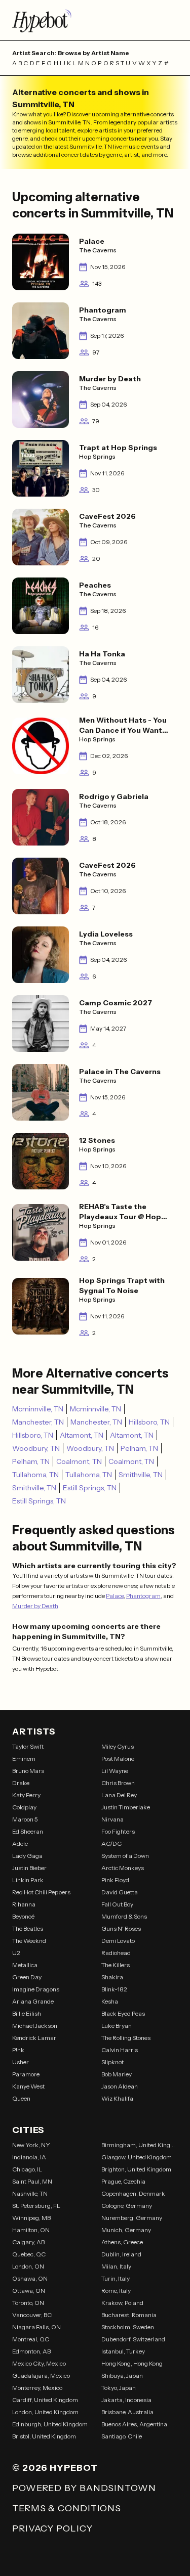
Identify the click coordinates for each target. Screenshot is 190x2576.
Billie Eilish (27, 2013)
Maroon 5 (25, 1819)
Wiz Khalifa (117, 2098)
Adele (20, 1844)
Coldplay (24, 1807)
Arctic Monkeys (123, 1868)
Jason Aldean (120, 2086)
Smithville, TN (141, 1475)
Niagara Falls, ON (36, 2327)
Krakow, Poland (122, 2303)
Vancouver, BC (32, 2315)
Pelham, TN (139, 1448)
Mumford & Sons (124, 1916)
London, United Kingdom (45, 2412)
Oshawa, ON (30, 2278)
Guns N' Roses (121, 1928)
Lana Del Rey (119, 1795)
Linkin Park (28, 1880)
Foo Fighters (118, 1831)
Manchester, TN (38, 1422)
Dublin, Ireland (121, 2254)
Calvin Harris (120, 2050)
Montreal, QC (31, 2339)
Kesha (110, 2001)
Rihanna (24, 1904)
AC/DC (111, 1844)
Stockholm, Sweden (128, 2327)
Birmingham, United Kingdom (140, 2145)
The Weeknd (29, 1941)
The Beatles (28, 1928)
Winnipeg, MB (31, 2218)
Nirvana (112, 1819)
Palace (115, 1596)
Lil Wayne (115, 1771)
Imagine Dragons (36, 1989)
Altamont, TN (82, 1435)
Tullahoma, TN (35, 1475)
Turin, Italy (116, 2278)
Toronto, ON (28, 2303)
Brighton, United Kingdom (136, 2169)
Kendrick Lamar (34, 2038)
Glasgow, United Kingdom (137, 2157)
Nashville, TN (30, 2193)
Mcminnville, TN (38, 1409)
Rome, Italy (116, 2291)
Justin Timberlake (126, 1807)
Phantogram (143, 1596)
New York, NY (31, 2145)
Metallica (25, 1965)
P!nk (18, 2050)
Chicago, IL (27, 2169)
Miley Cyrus (118, 1746)
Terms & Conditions (67, 2508)
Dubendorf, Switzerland (133, 2339)
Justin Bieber (29, 1868)
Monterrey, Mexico (37, 2388)
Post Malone (118, 1759)
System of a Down (125, 1856)
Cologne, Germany (127, 2206)
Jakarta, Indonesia (126, 2400)
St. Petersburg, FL (36, 2206)
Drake (21, 1783)
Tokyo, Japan (119, 2388)
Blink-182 (114, 1989)
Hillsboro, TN (149, 1422)
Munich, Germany (126, 2230)
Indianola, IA (29, 2157)
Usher (21, 2062)
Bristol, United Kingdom (44, 2436)
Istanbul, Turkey (123, 2351)
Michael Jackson (35, 2026)
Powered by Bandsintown (84, 2488)
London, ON (28, 2266)
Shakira (112, 1977)
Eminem (24, 1759)
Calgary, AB (28, 2242)
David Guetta (120, 1892)
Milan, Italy (116, 2266)
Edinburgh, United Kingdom (50, 2424)
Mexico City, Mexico (39, 2363)
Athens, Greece (122, 2242)
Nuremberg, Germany (132, 2218)
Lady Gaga (27, 1856)
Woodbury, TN (36, 1448)
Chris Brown (118, 1783)
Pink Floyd (115, 1880)
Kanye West (28, 2086)
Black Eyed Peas (123, 2013)
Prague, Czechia (123, 2181)
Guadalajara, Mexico (41, 2375)
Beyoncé (23, 1916)
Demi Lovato (118, 1941)
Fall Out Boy (117, 1904)
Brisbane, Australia (127, 2412)
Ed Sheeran (28, 1831)
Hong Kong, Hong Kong (132, 2363)
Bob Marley (117, 2074)
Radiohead (116, 1953)
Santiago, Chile (122, 2436)
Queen (21, 2098)
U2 (16, 1953)
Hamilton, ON (31, 2230)
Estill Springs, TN (90, 1488)
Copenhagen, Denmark (133, 2193)
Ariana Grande (33, 2001)
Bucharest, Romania (129, 2315)
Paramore (26, 2074)
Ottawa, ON (29, 2291)
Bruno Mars (28, 1771)
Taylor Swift (28, 1746)
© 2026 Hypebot (55, 2468)
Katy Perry (26, 1795)
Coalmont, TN (79, 1461)
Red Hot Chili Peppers (41, 1892)
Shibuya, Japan (122, 2375)
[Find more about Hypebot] (95, 20)
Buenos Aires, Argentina (134, 2424)
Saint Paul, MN (32, 2181)
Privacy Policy (52, 2528)
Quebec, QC (29, 2254)
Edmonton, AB (31, 2351)
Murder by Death (35, 1606)
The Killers (116, 1965)
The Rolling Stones (126, 2038)
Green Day (27, 1977)
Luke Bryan (117, 2026)
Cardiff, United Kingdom (45, 2400)
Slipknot (112, 2062)
